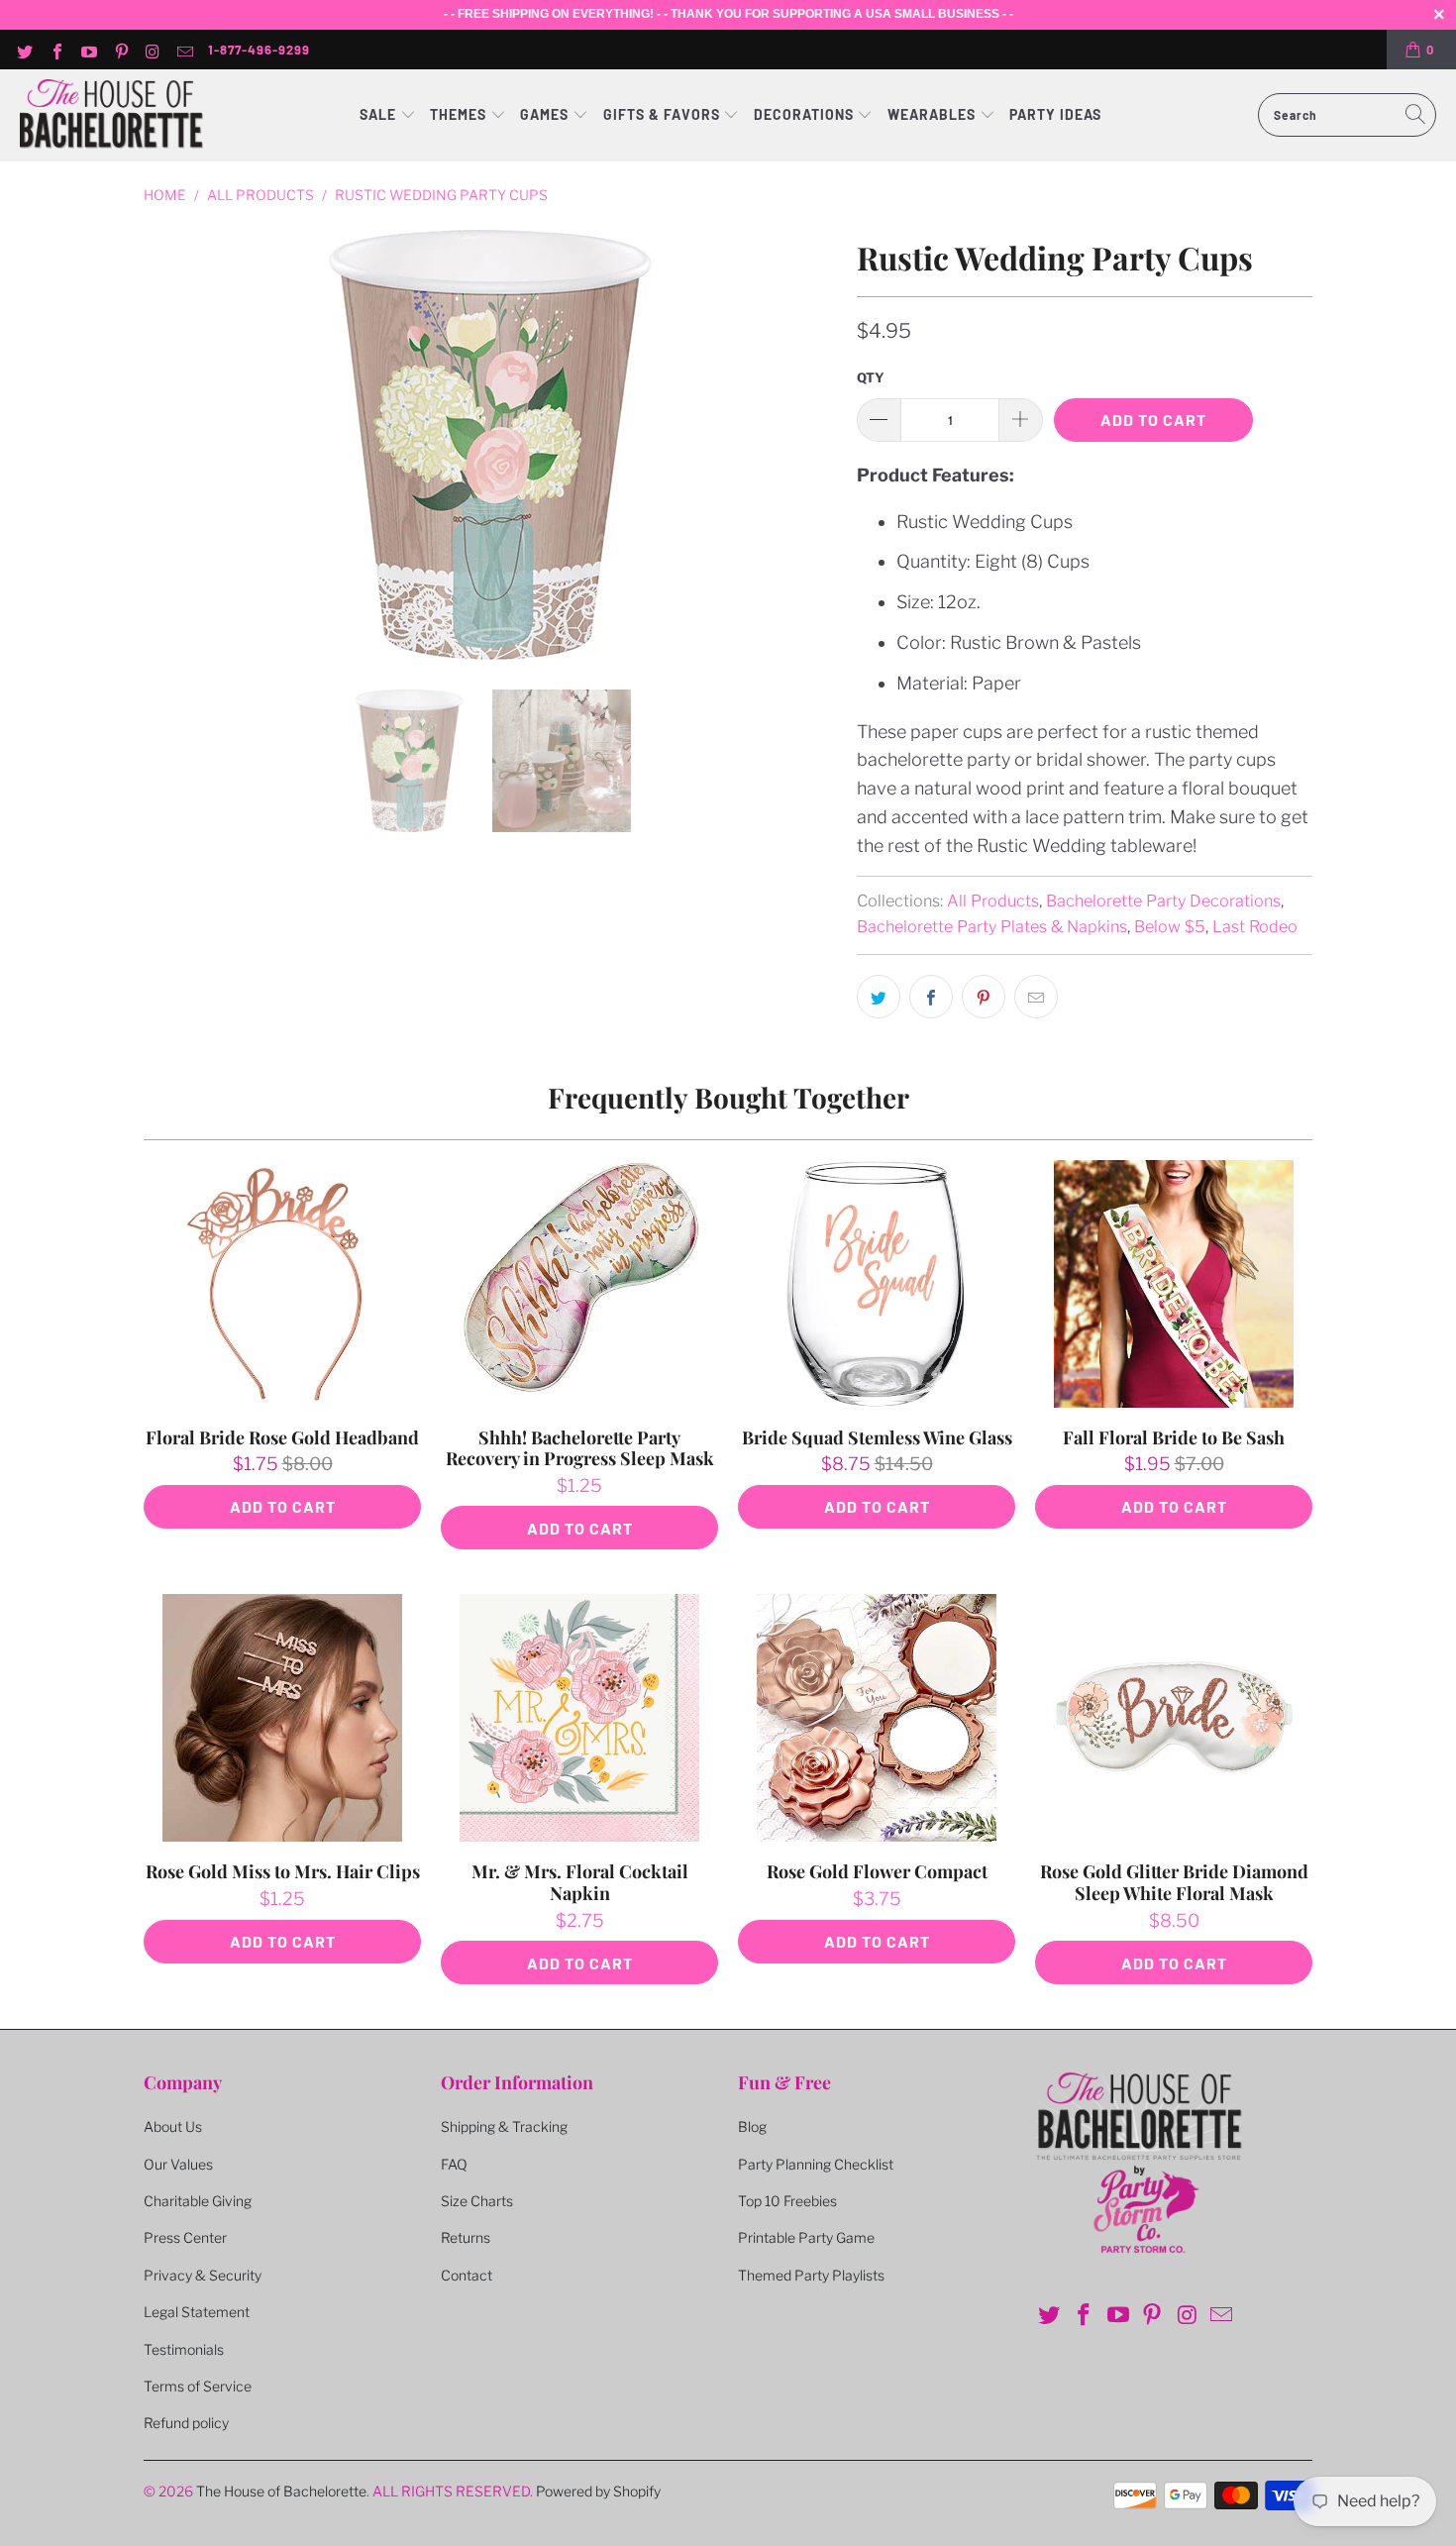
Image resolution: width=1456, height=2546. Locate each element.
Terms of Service (198, 2386)
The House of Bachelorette (281, 2491)
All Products (993, 901)
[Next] (818, 445)
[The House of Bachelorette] (111, 115)
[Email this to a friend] (1036, 997)
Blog (752, 2126)
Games (546, 114)
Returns (466, 2237)
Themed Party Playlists (811, 2275)
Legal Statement (197, 2312)
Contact (467, 2275)
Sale (380, 114)
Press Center (185, 2237)
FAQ (454, 2164)
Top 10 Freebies (787, 2201)
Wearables (932, 114)
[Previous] (162, 445)
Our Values (178, 2164)
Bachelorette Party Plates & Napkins (992, 926)
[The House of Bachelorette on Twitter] (24, 50)
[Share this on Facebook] (931, 997)
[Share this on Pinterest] (984, 997)
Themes (460, 114)
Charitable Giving (198, 2201)
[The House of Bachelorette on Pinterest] (120, 50)
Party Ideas (1055, 114)
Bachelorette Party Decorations (1163, 901)
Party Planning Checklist (816, 2164)
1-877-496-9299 (259, 50)
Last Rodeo (1255, 926)
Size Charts (477, 2201)
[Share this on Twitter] (879, 997)
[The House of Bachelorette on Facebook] (55, 50)
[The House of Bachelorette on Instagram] (153, 50)
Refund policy (186, 2423)
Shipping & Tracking (504, 2126)
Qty (871, 377)
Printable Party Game (806, 2237)
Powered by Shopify (598, 2491)
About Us (173, 2126)
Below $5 (1170, 926)
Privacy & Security (203, 2275)
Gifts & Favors (662, 114)
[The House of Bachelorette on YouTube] (88, 50)
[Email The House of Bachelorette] (184, 50)
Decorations (806, 114)
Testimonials (184, 2349)
